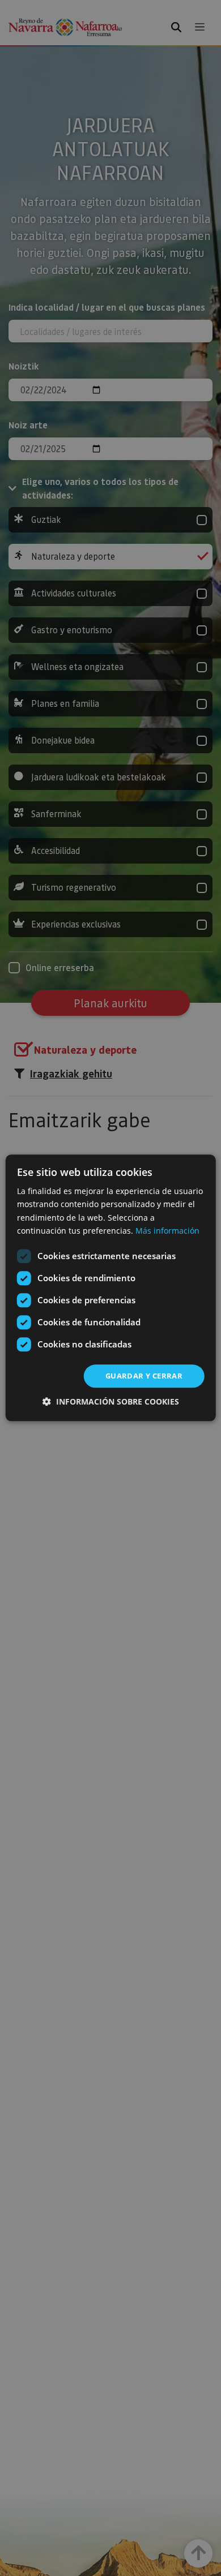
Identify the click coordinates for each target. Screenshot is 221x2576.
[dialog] (110, 1288)
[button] (111, 1402)
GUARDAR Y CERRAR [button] (144, 1376)
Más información (167, 1231)
